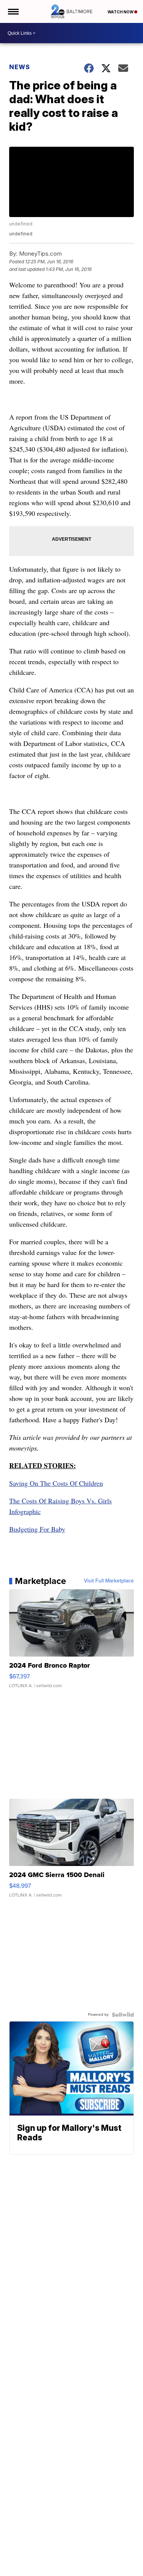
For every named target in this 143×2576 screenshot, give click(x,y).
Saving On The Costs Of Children (56, 1483)
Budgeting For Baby (37, 1529)
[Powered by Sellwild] (123, 2015)
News (20, 67)
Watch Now (121, 12)
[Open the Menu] (13, 11)
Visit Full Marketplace (109, 1581)
